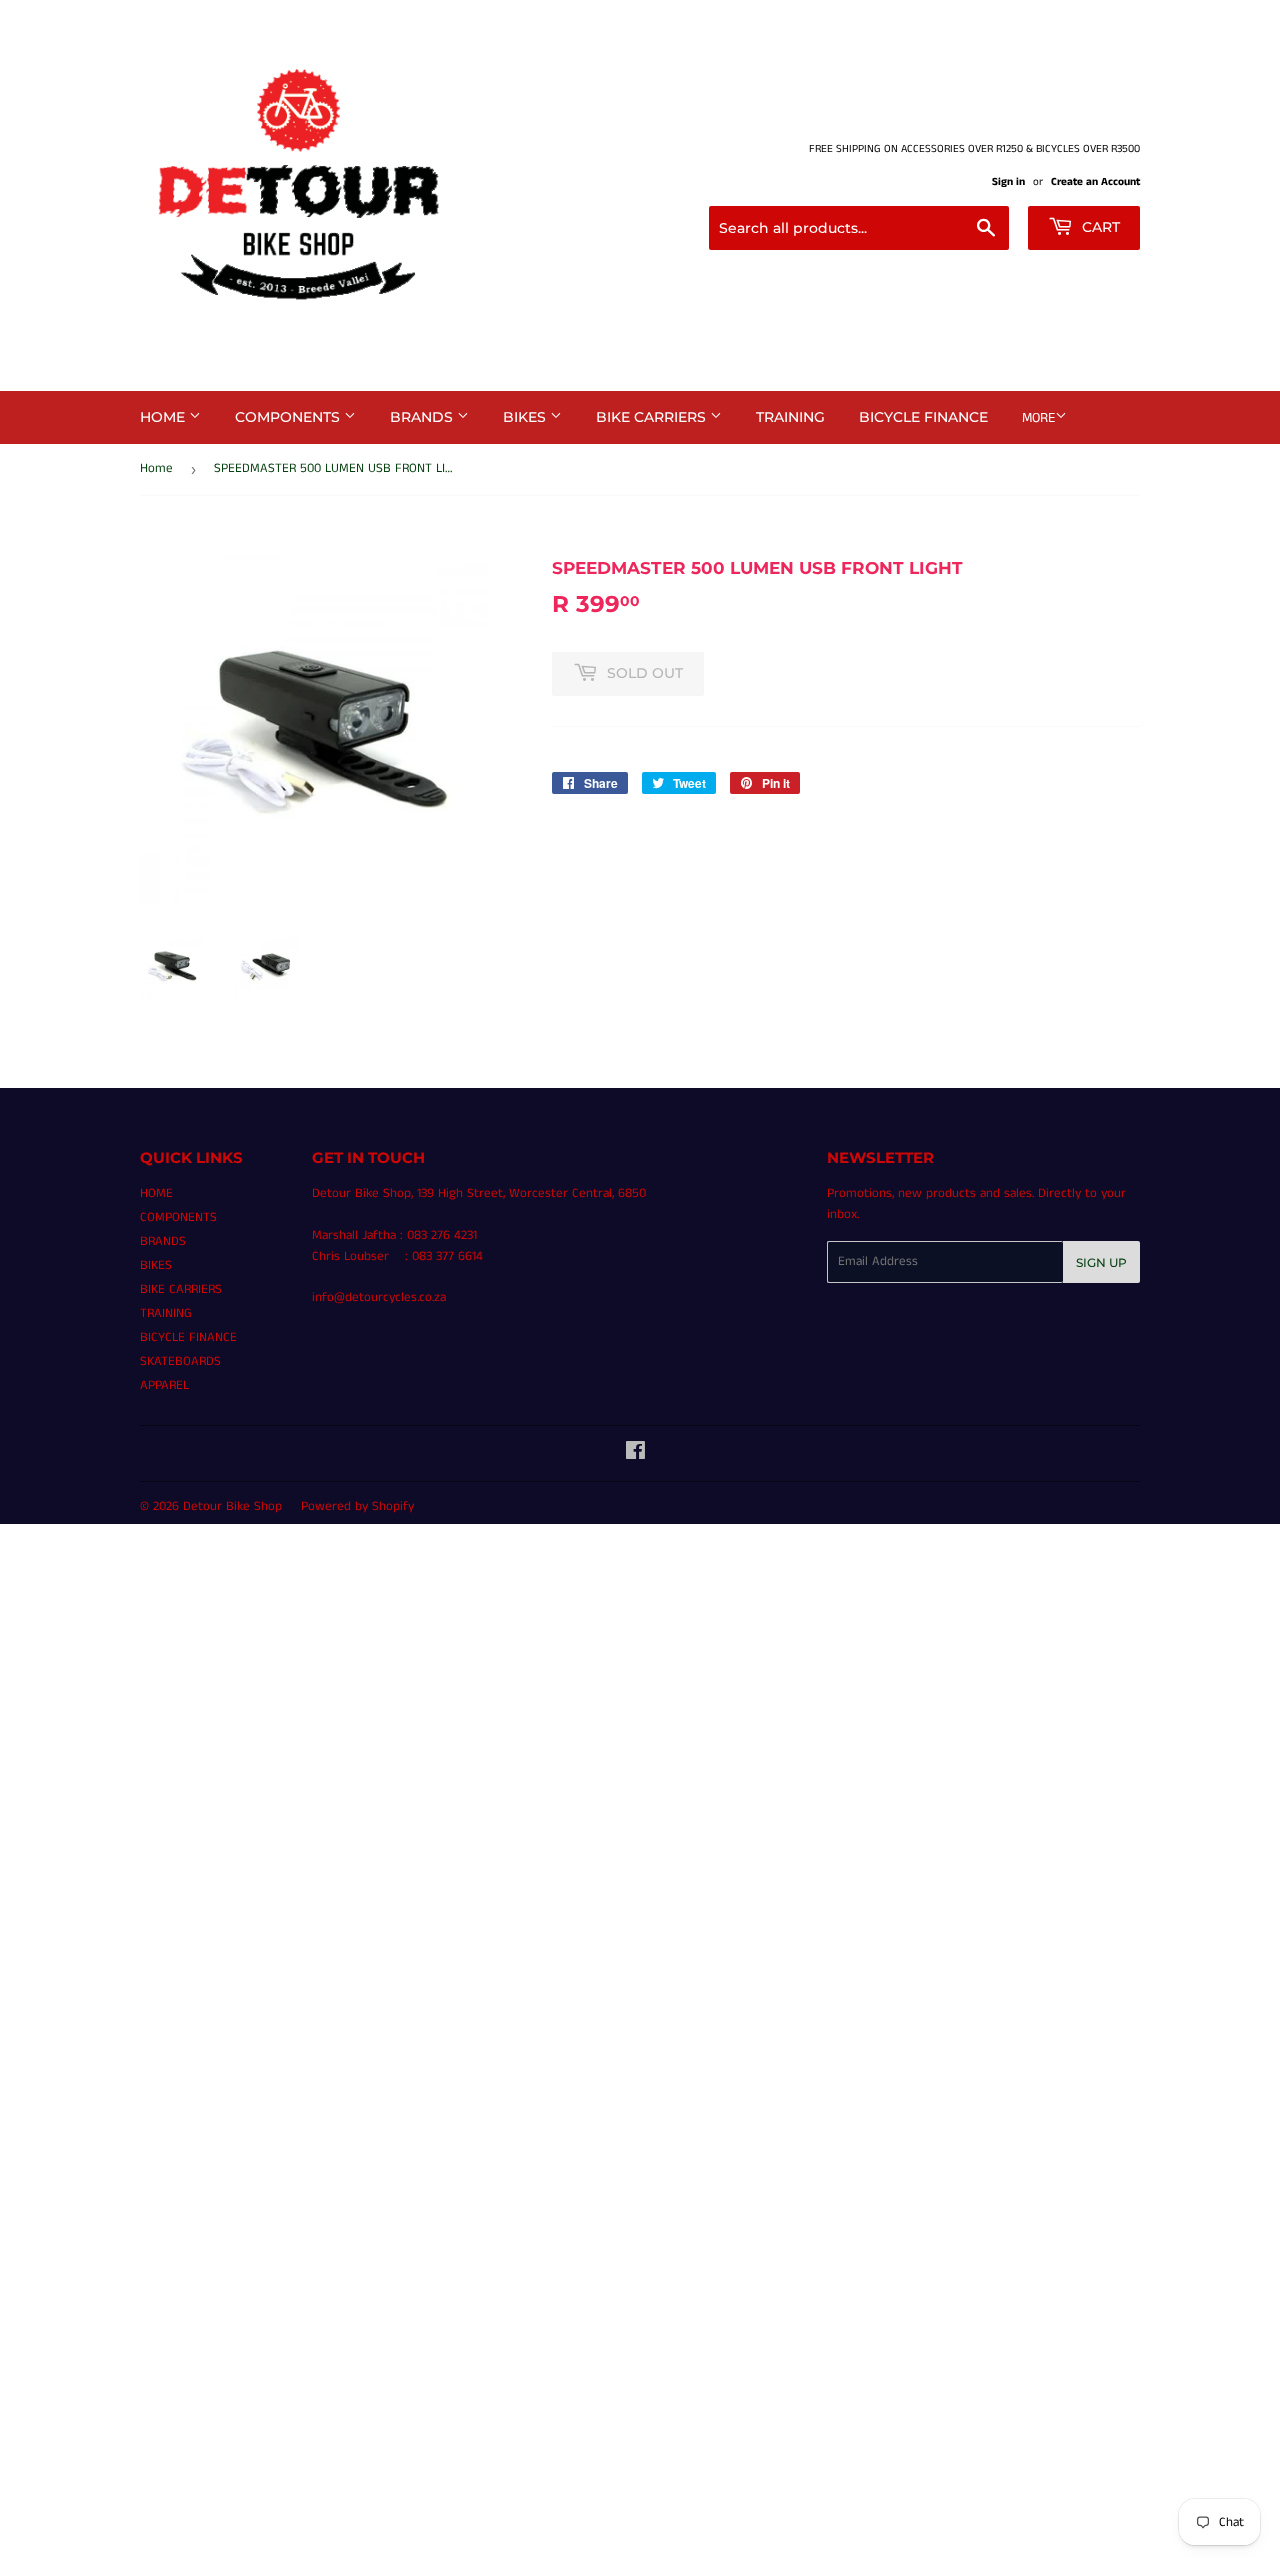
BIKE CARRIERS (653, 417)
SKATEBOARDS (180, 1361)
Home (156, 468)
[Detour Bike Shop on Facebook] (635, 1454)
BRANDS (423, 417)
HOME (164, 417)
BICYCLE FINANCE (923, 417)
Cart (1099, 227)
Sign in (1008, 182)
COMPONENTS (289, 417)
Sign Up (1101, 1262)
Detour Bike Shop (232, 1506)
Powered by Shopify (357, 1506)
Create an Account (1095, 182)
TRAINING (790, 417)
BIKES (526, 417)
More (1038, 418)
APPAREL (164, 1385)
